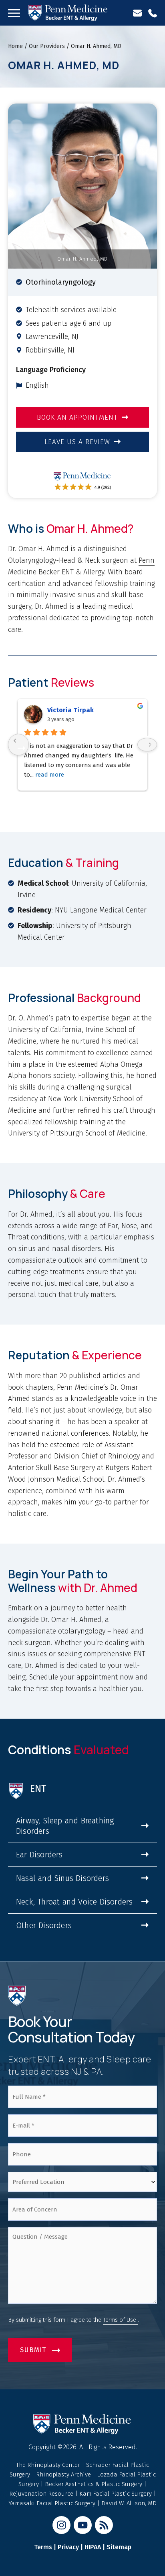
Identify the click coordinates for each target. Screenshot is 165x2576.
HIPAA (93, 2547)
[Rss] (104, 2525)
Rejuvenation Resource (42, 2494)
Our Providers (47, 46)
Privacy (68, 2547)
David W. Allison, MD (129, 2503)
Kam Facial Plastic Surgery (116, 2494)
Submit (33, 2350)
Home (15, 46)
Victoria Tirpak (70, 710)
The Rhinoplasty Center (49, 2465)
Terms (43, 2547)
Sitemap (119, 2547)
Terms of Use (120, 2320)
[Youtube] (83, 2525)
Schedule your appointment (73, 1677)
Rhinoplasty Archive (64, 2474)
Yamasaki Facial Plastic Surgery (52, 2503)
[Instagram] (61, 2525)
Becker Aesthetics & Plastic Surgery (94, 2484)
